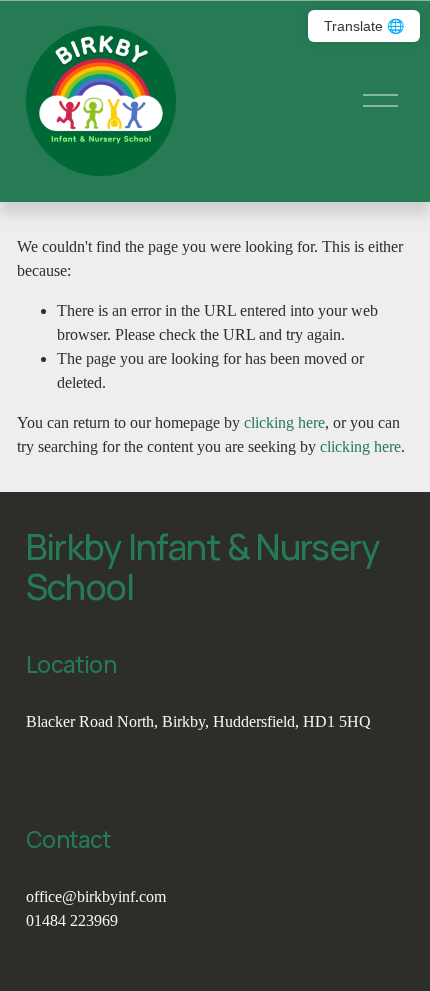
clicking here (284, 422)
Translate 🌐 (364, 26)
